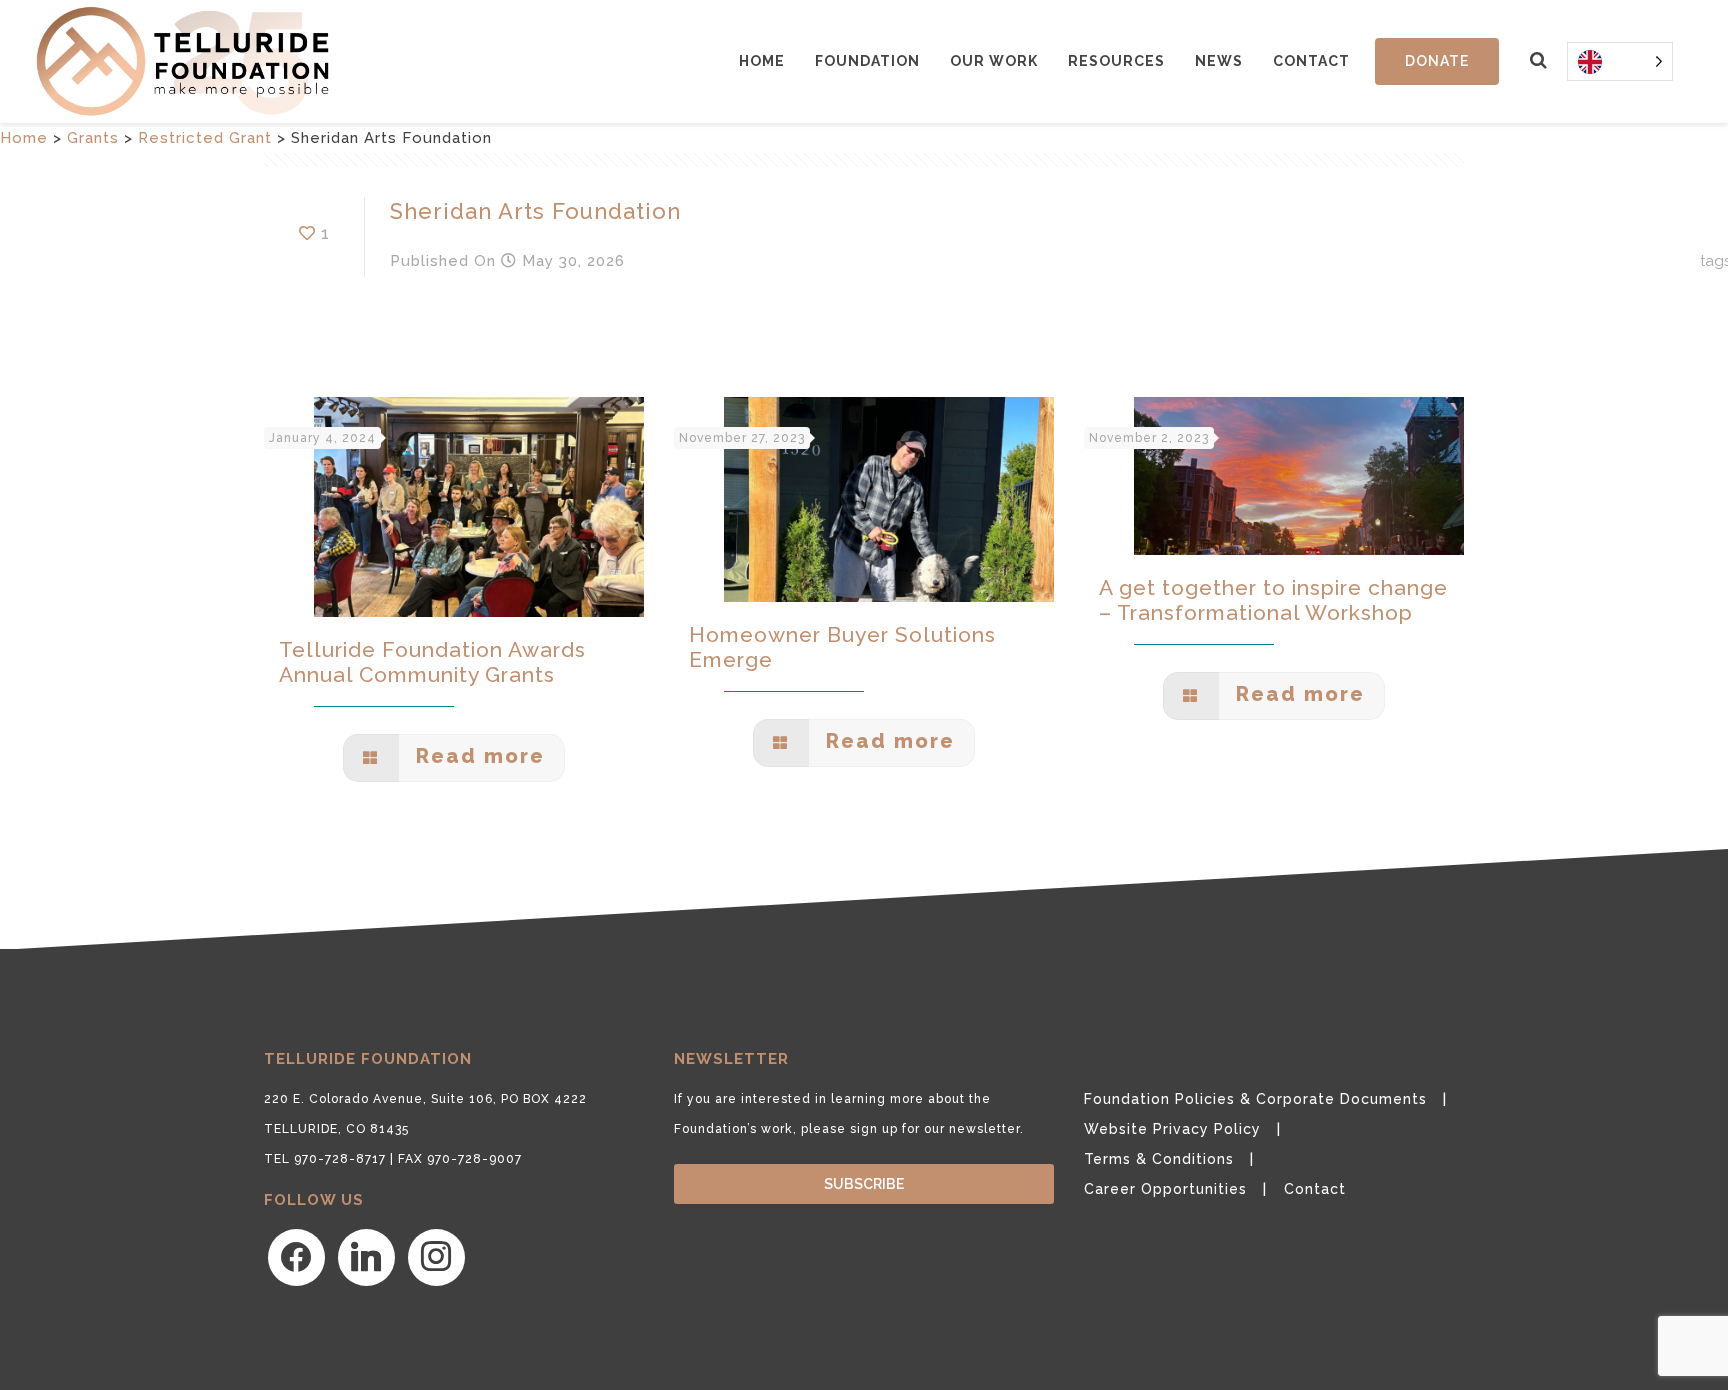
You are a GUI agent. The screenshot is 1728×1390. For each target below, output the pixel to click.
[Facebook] (296, 1256)
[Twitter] (366, 1256)
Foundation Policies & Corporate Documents (1255, 1099)
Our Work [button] (994, 61)
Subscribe (864, 1184)
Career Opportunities (1165, 1189)
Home (762, 61)
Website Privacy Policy (1172, 1129)
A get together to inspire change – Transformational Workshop (1273, 600)
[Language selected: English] (1620, 61)
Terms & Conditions (1159, 1159)
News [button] (1219, 61)
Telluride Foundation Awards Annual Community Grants (432, 662)
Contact (1311, 61)
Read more (477, 756)
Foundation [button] (867, 61)
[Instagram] (436, 1256)
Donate (1437, 61)
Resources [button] (1116, 61)
